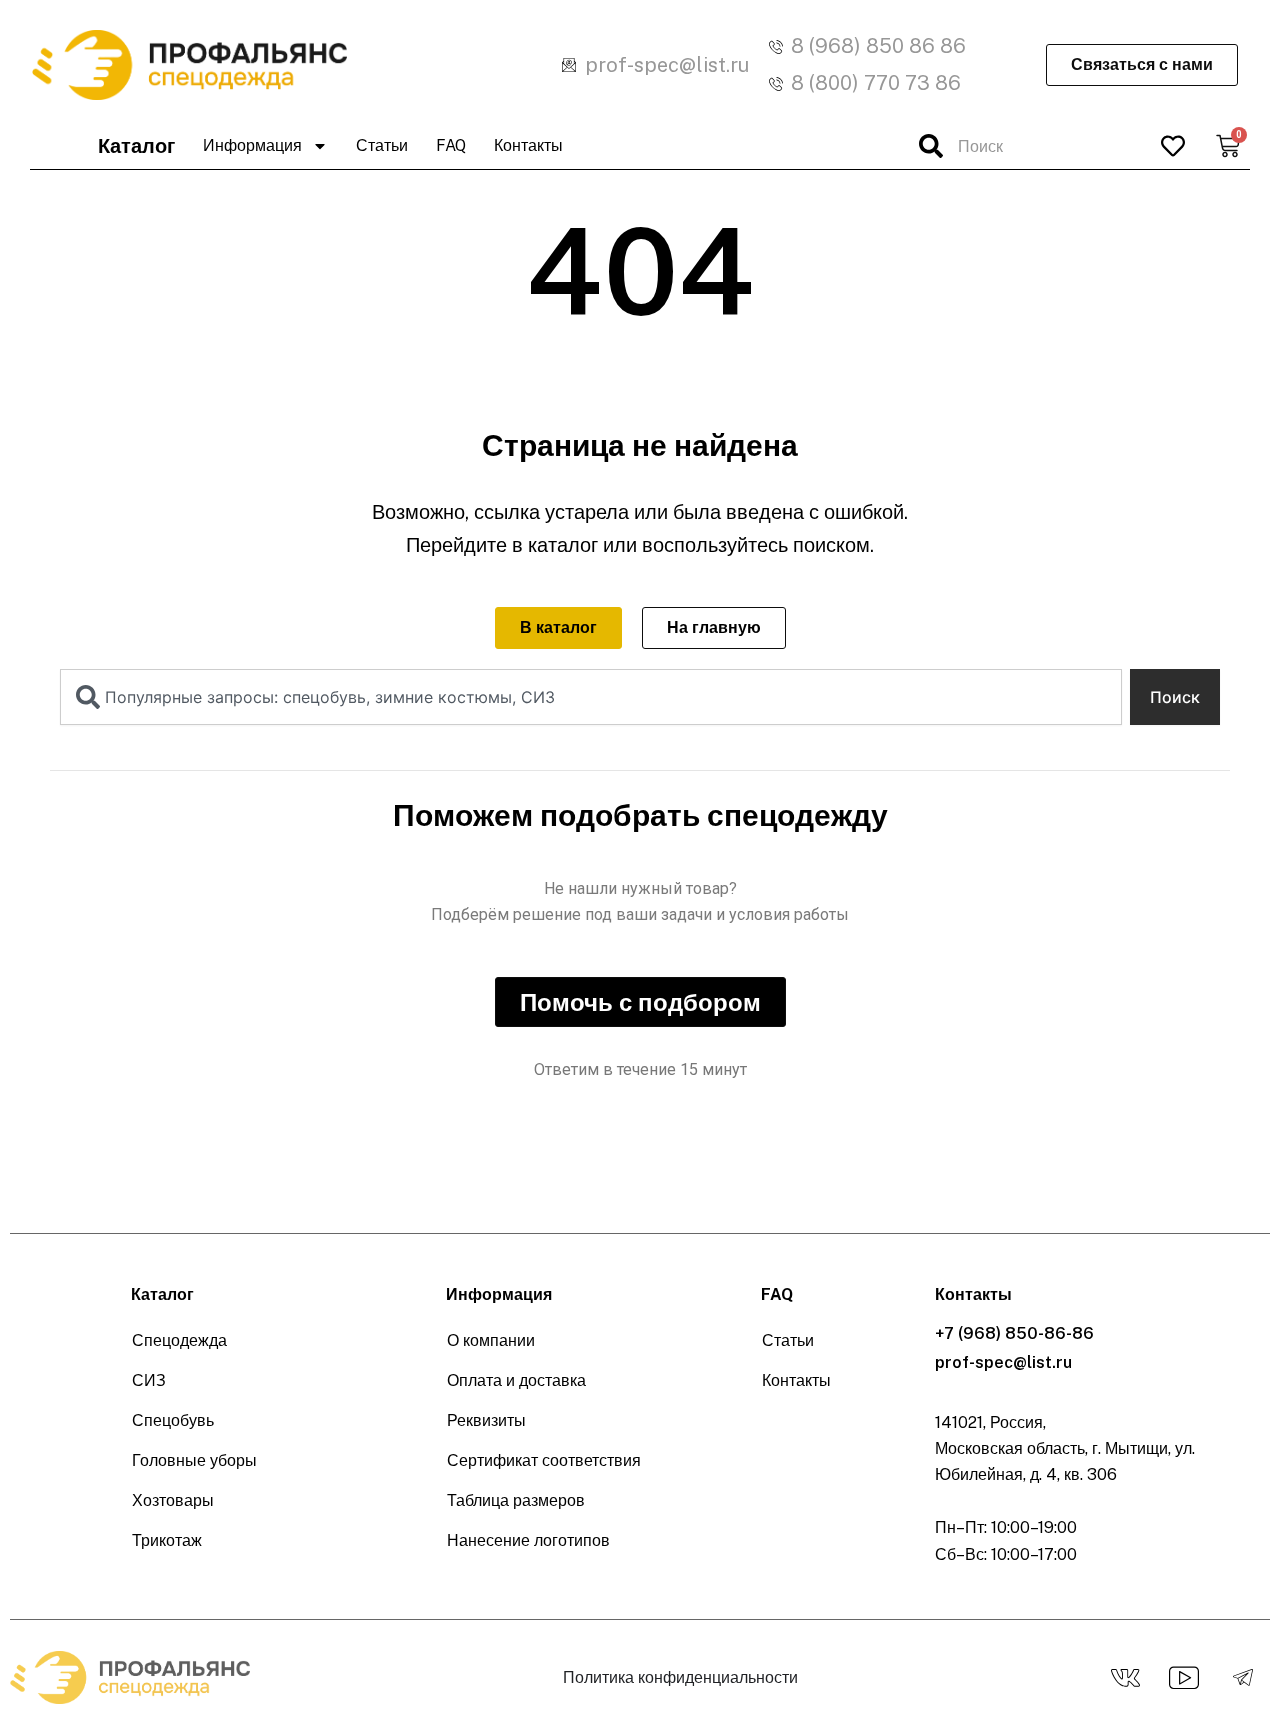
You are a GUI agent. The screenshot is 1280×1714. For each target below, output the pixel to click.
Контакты (528, 145)
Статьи (382, 145)
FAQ (451, 145)
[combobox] (1025, 146)
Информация (252, 145)
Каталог (136, 146)
